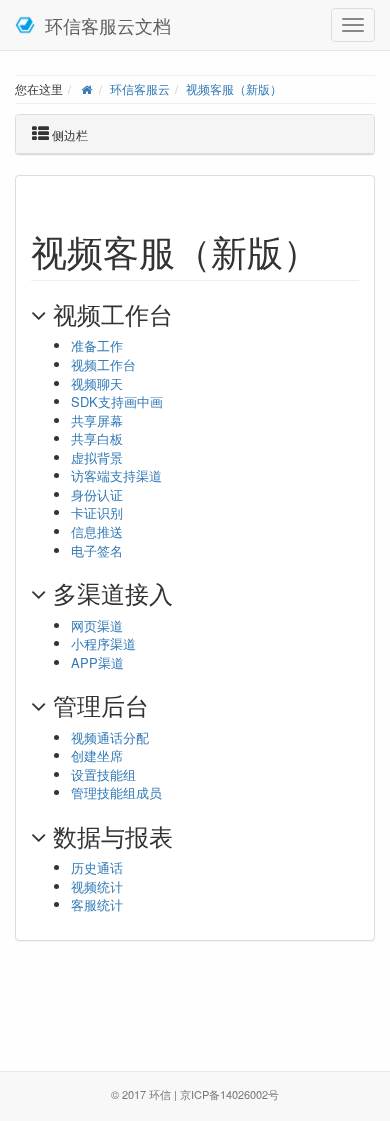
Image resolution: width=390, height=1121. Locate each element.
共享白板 (97, 438)
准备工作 (97, 345)
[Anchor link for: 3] (185, 835)
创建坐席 (97, 755)
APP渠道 (97, 662)
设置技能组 (103, 774)
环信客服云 (140, 89)
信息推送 (97, 531)
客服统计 (97, 904)
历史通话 (97, 867)
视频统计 (97, 886)
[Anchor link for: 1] (192, 592)
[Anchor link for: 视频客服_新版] (337, 250)
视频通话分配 (110, 737)
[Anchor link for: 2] (161, 704)
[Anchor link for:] (185, 313)
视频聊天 (97, 383)
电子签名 (97, 550)
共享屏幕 (97, 420)
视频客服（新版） (234, 89)
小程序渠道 (103, 643)
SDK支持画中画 (117, 401)
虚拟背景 (97, 457)
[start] (86, 89)
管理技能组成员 (116, 792)
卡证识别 (97, 512)
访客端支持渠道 (116, 475)
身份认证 (97, 494)
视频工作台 (103, 364)
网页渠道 (97, 625)
